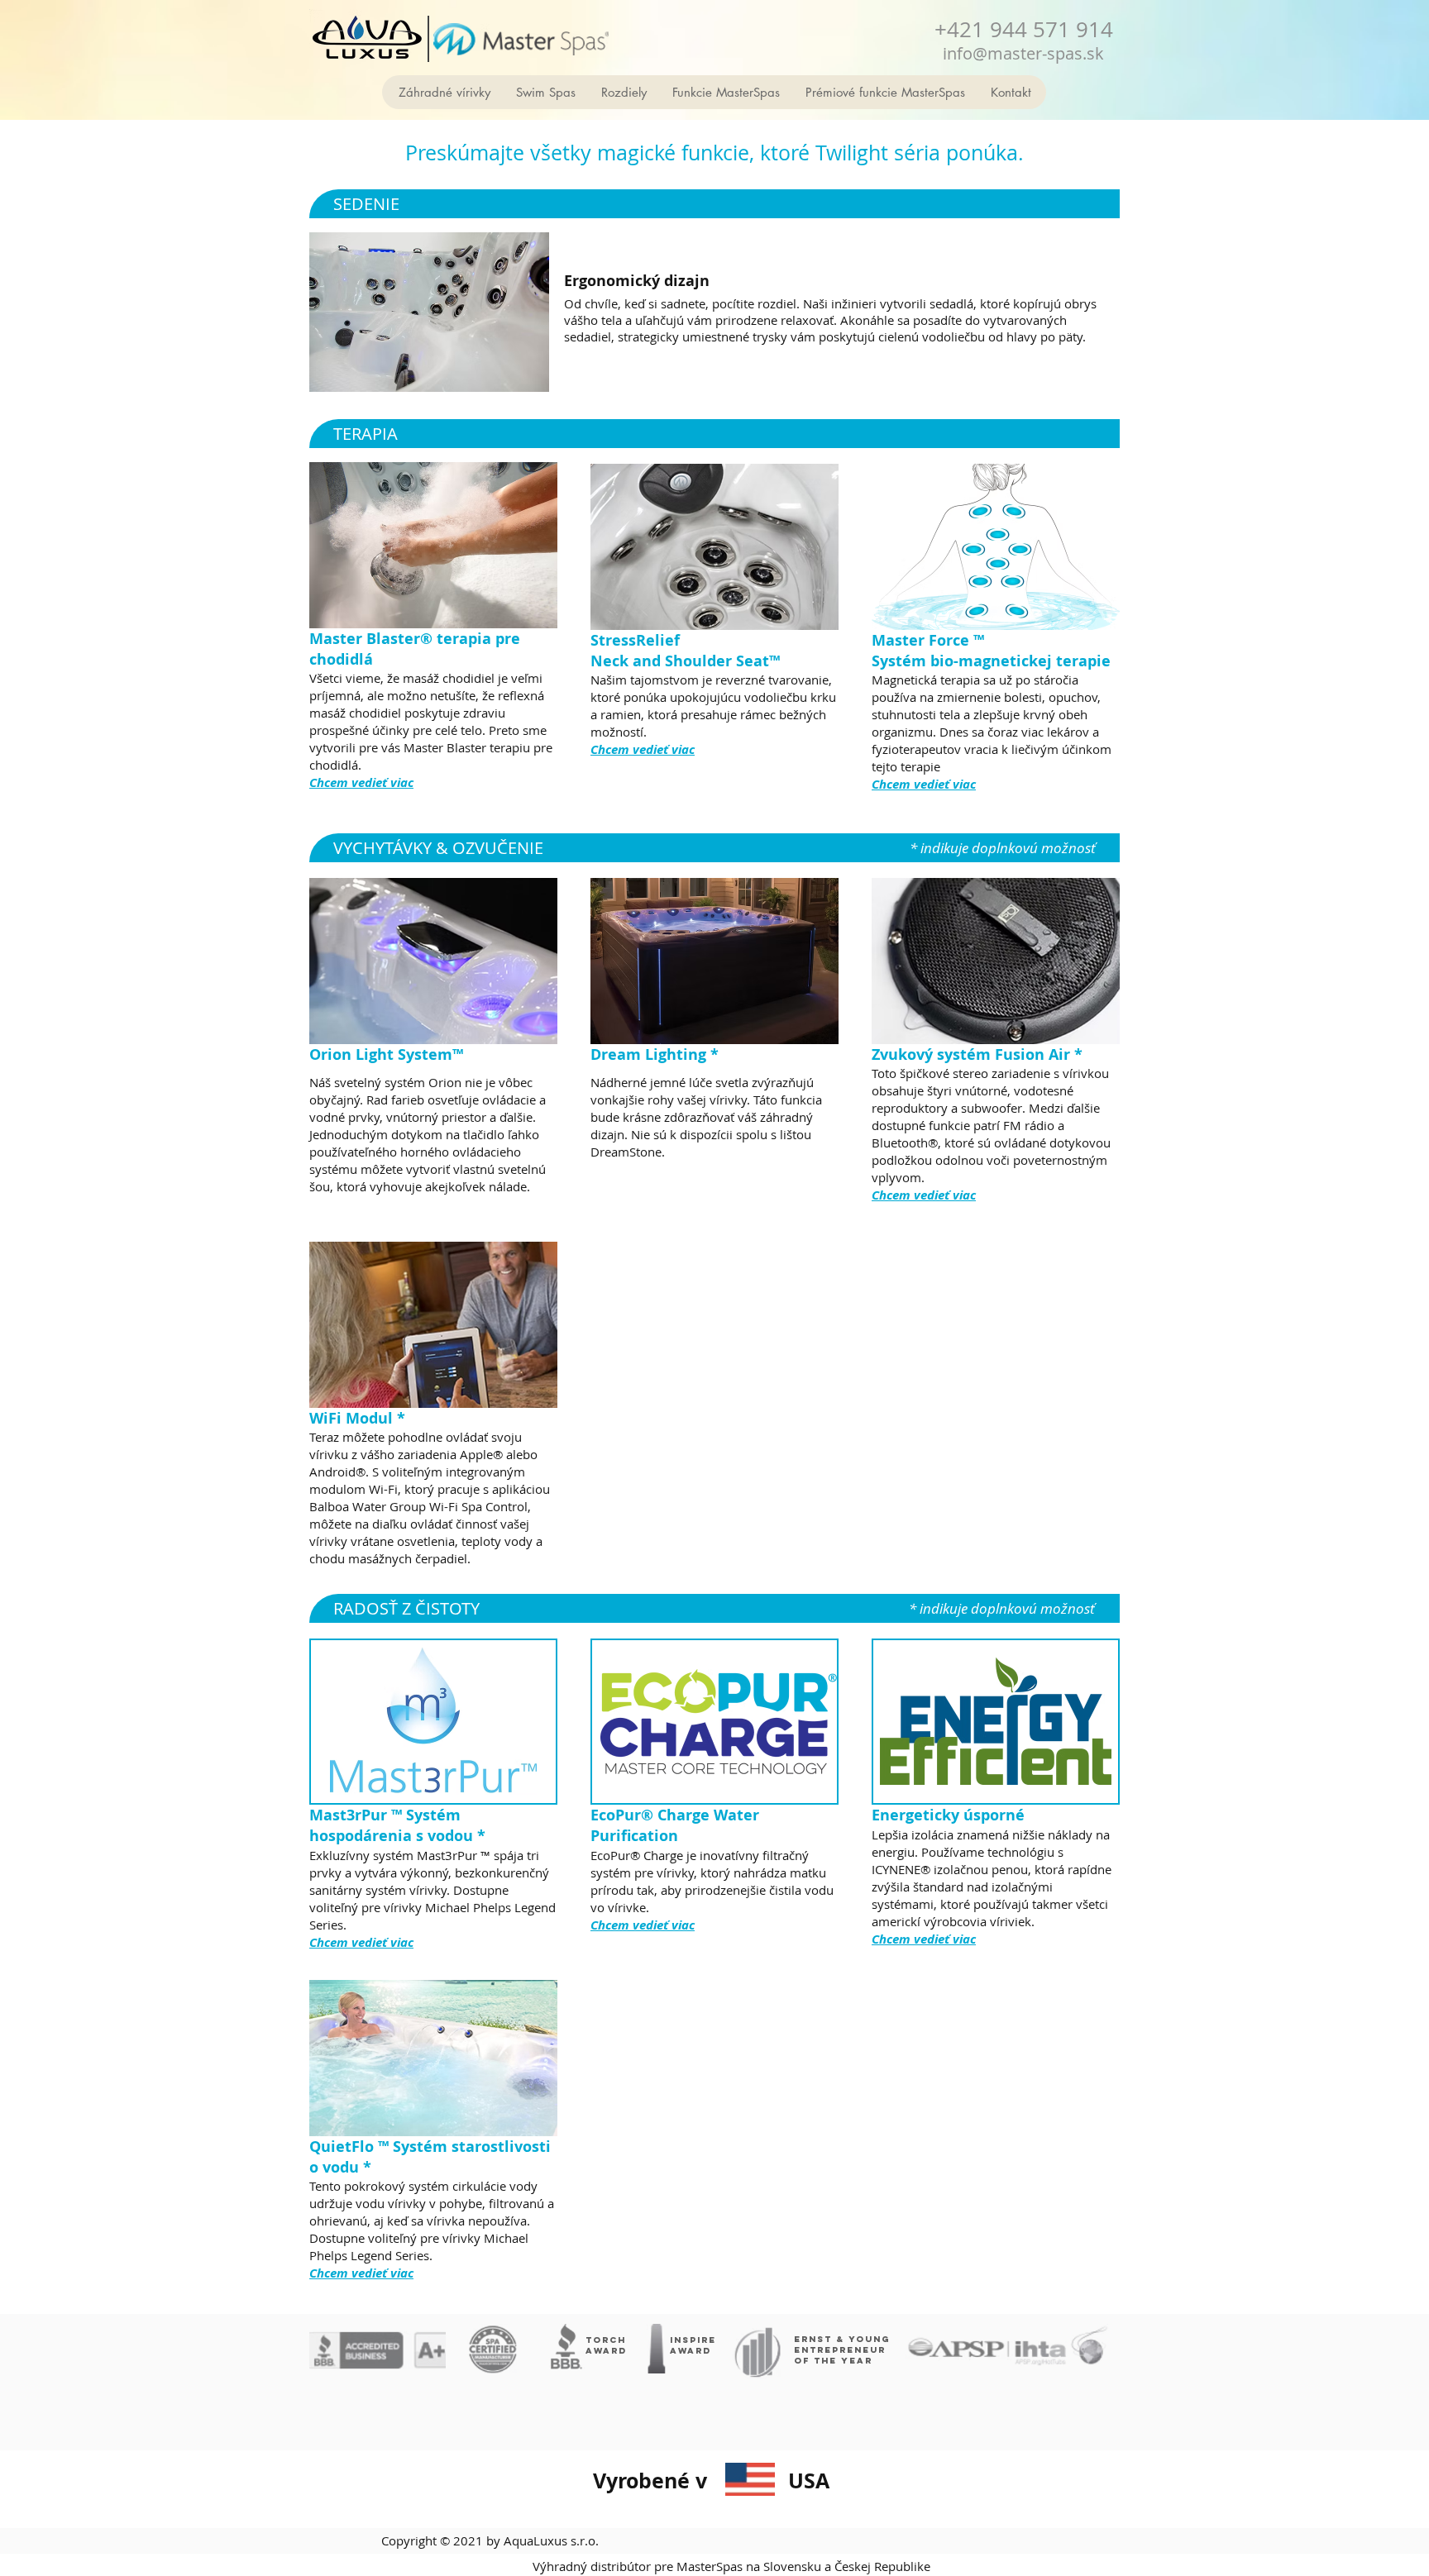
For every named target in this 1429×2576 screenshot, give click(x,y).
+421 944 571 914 (1024, 29)
